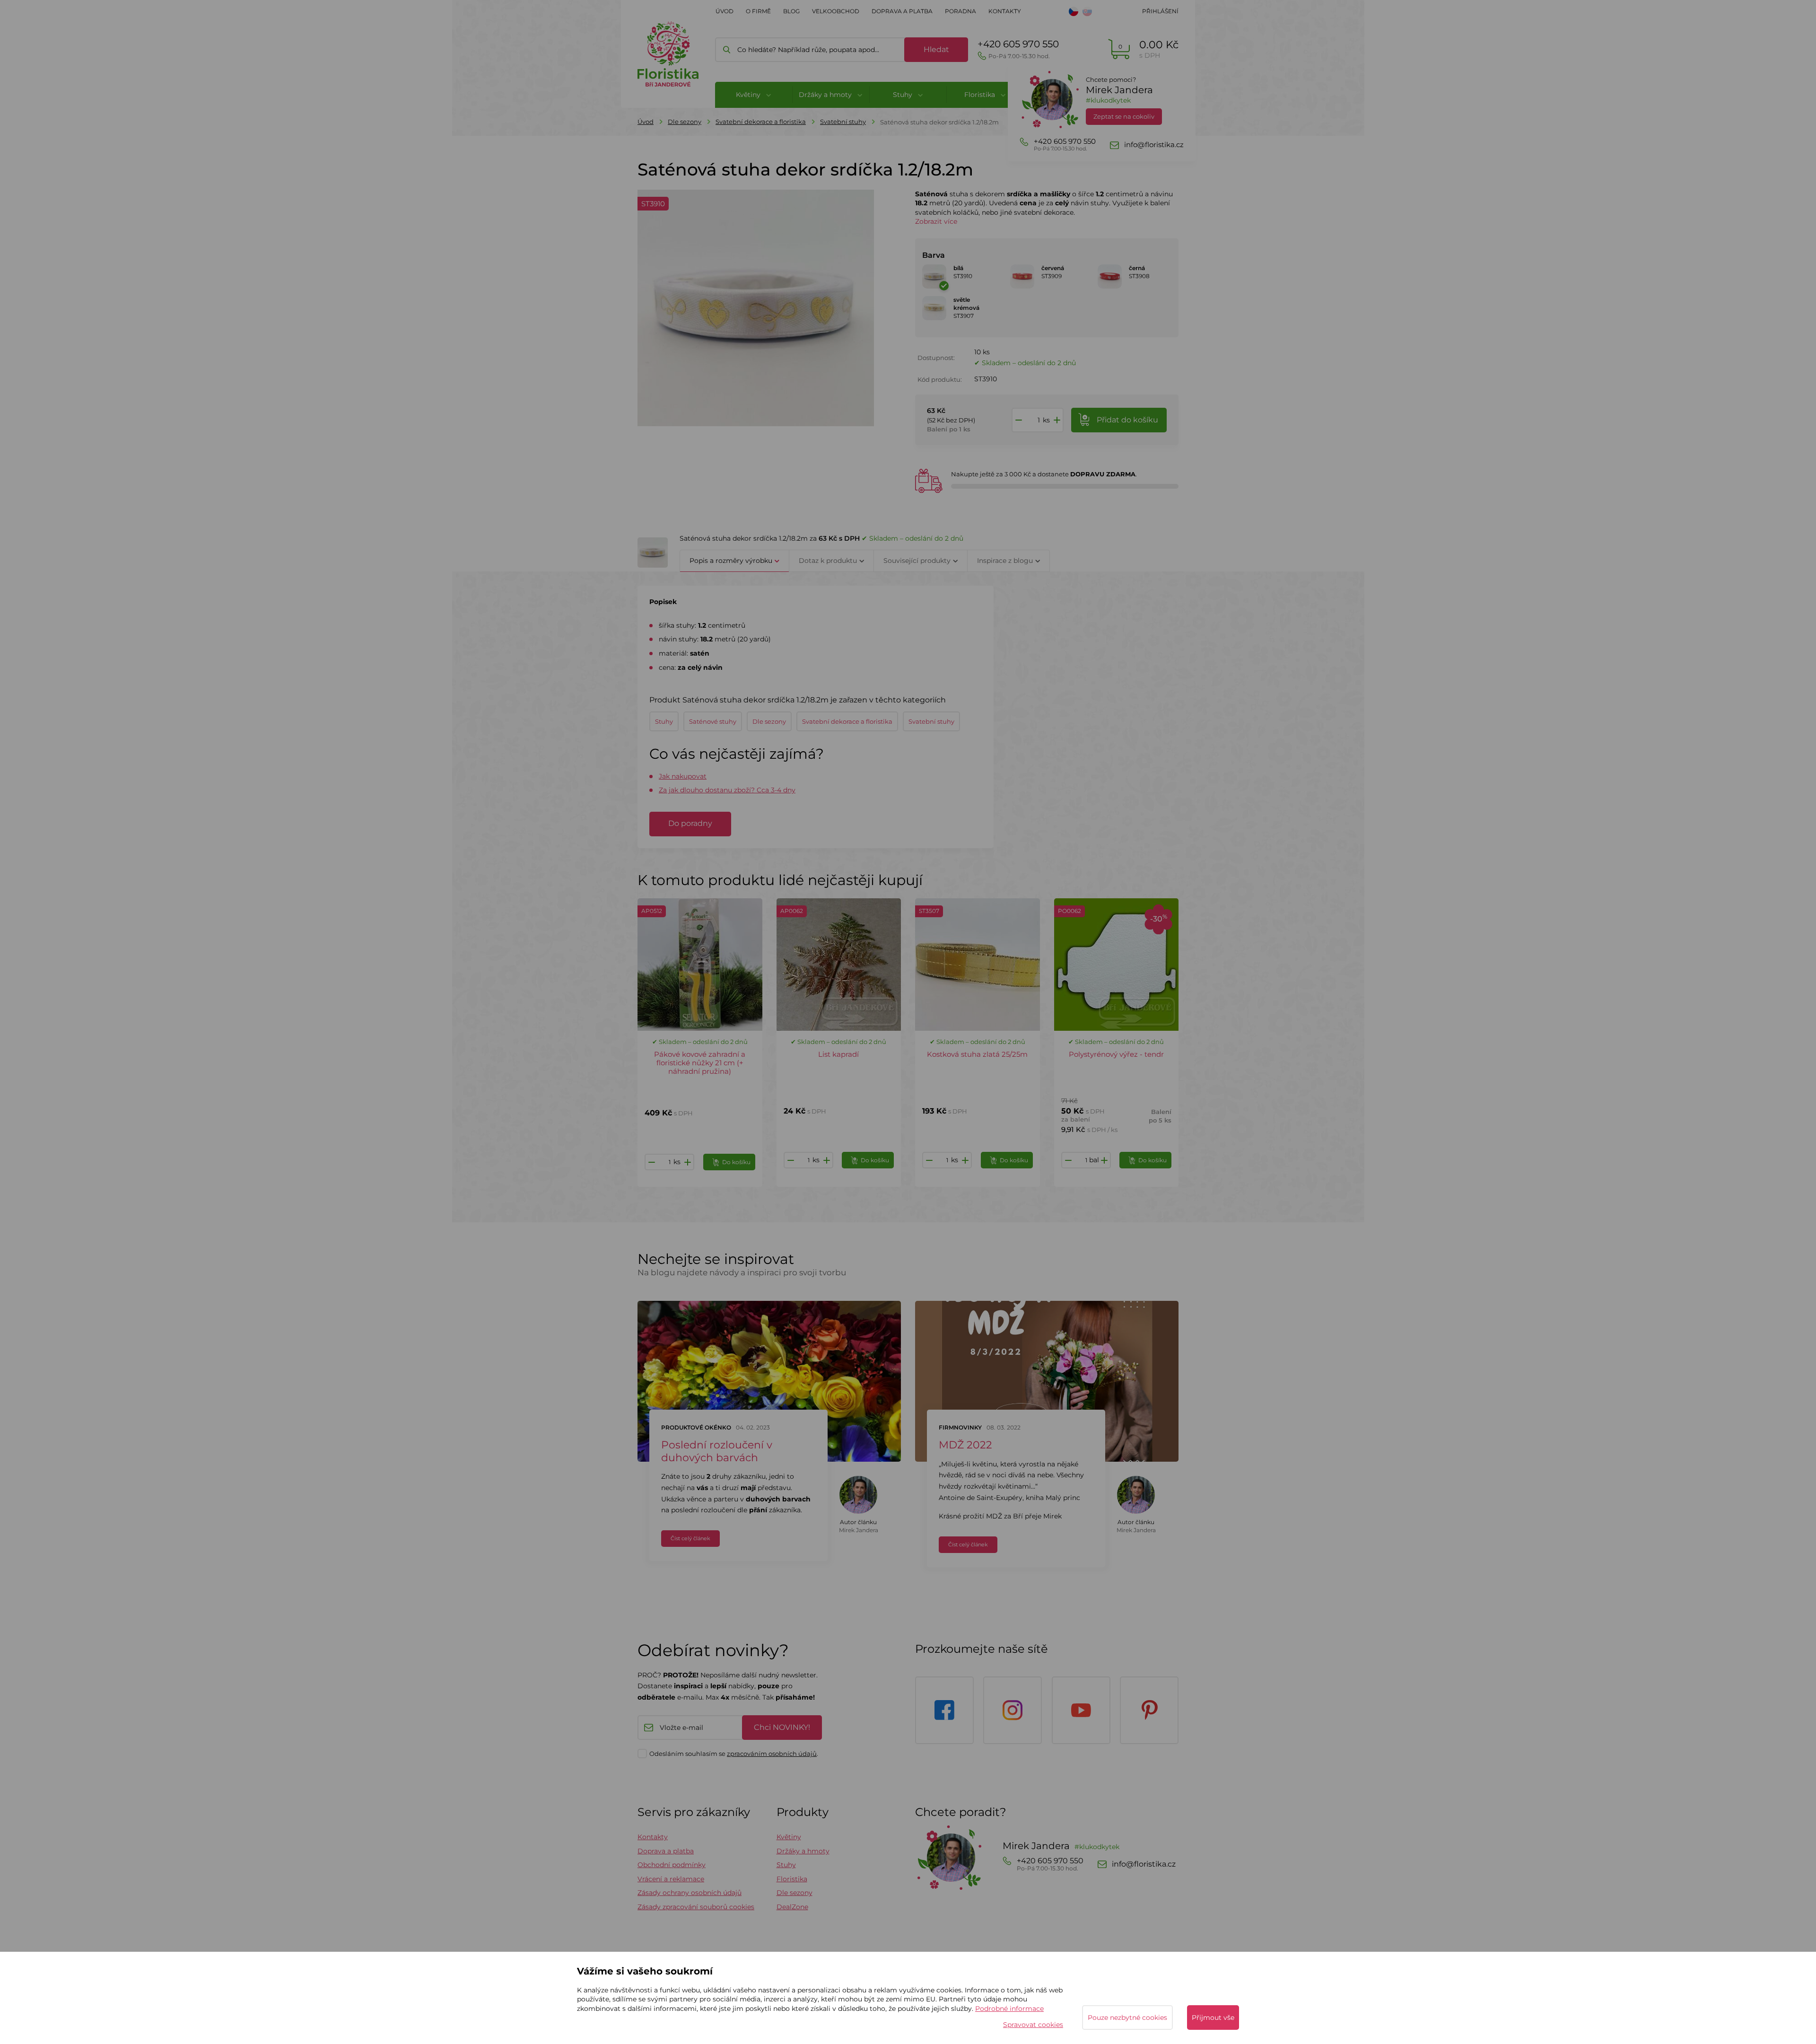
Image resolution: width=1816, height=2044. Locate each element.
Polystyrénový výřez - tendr (1116, 1054)
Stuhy (786, 1865)
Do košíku (736, 1162)
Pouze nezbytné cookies (1127, 2018)
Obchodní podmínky (672, 1865)
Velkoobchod (836, 11)
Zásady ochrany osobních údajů (690, 1893)
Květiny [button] (749, 95)
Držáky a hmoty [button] (826, 95)
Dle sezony (685, 122)
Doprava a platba (902, 11)
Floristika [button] (981, 95)
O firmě (758, 11)
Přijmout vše (1213, 2018)
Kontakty (1005, 11)
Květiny (789, 1837)
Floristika (792, 1879)
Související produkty (917, 561)
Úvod (725, 11)
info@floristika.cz (1154, 145)
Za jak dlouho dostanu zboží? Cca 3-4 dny (727, 790)
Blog (791, 11)
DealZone (792, 1907)
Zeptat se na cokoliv (1124, 116)
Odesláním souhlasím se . (734, 1754)
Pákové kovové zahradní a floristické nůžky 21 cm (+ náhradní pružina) (700, 1063)
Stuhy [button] (904, 95)
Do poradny (690, 823)
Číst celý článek (690, 1538)
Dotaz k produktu (828, 561)
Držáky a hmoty (803, 1851)
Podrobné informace (1009, 2009)
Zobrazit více (936, 221)
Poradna (960, 11)
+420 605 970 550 (1018, 49)
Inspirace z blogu (1005, 561)
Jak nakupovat (683, 776)
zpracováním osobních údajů (772, 1754)
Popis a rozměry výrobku (731, 561)
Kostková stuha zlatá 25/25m (977, 1054)
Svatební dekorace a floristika (761, 122)
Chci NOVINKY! (782, 1727)
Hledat (936, 49)
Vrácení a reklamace (671, 1879)
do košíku (1127, 420)
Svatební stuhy (843, 122)
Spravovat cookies (1033, 2025)
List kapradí (838, 1054)
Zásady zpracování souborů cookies (696, 1907)
